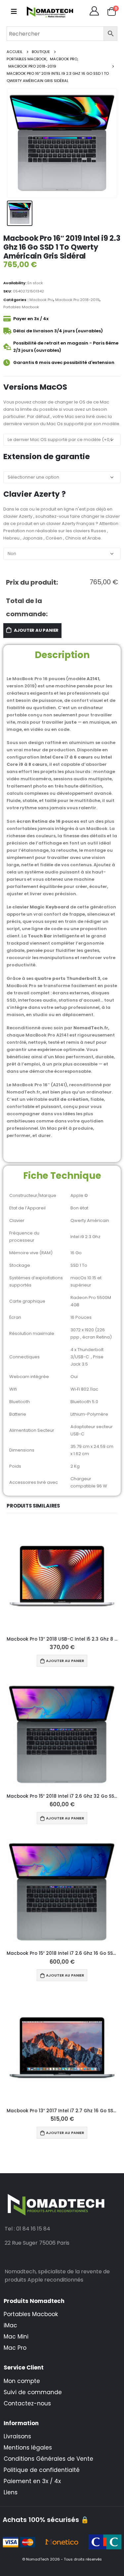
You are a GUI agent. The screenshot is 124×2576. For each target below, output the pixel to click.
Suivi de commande (33, 2392)
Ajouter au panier (36, 630)
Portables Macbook (21, 307)
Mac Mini (16, 2337)
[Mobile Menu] (14, 12)
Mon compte (22, 2381)
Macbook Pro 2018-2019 (77, 300)
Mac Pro (15, 2348)
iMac (10, 2325)
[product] (62, 1576)
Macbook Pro (41, 300)
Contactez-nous (27, 2403)
